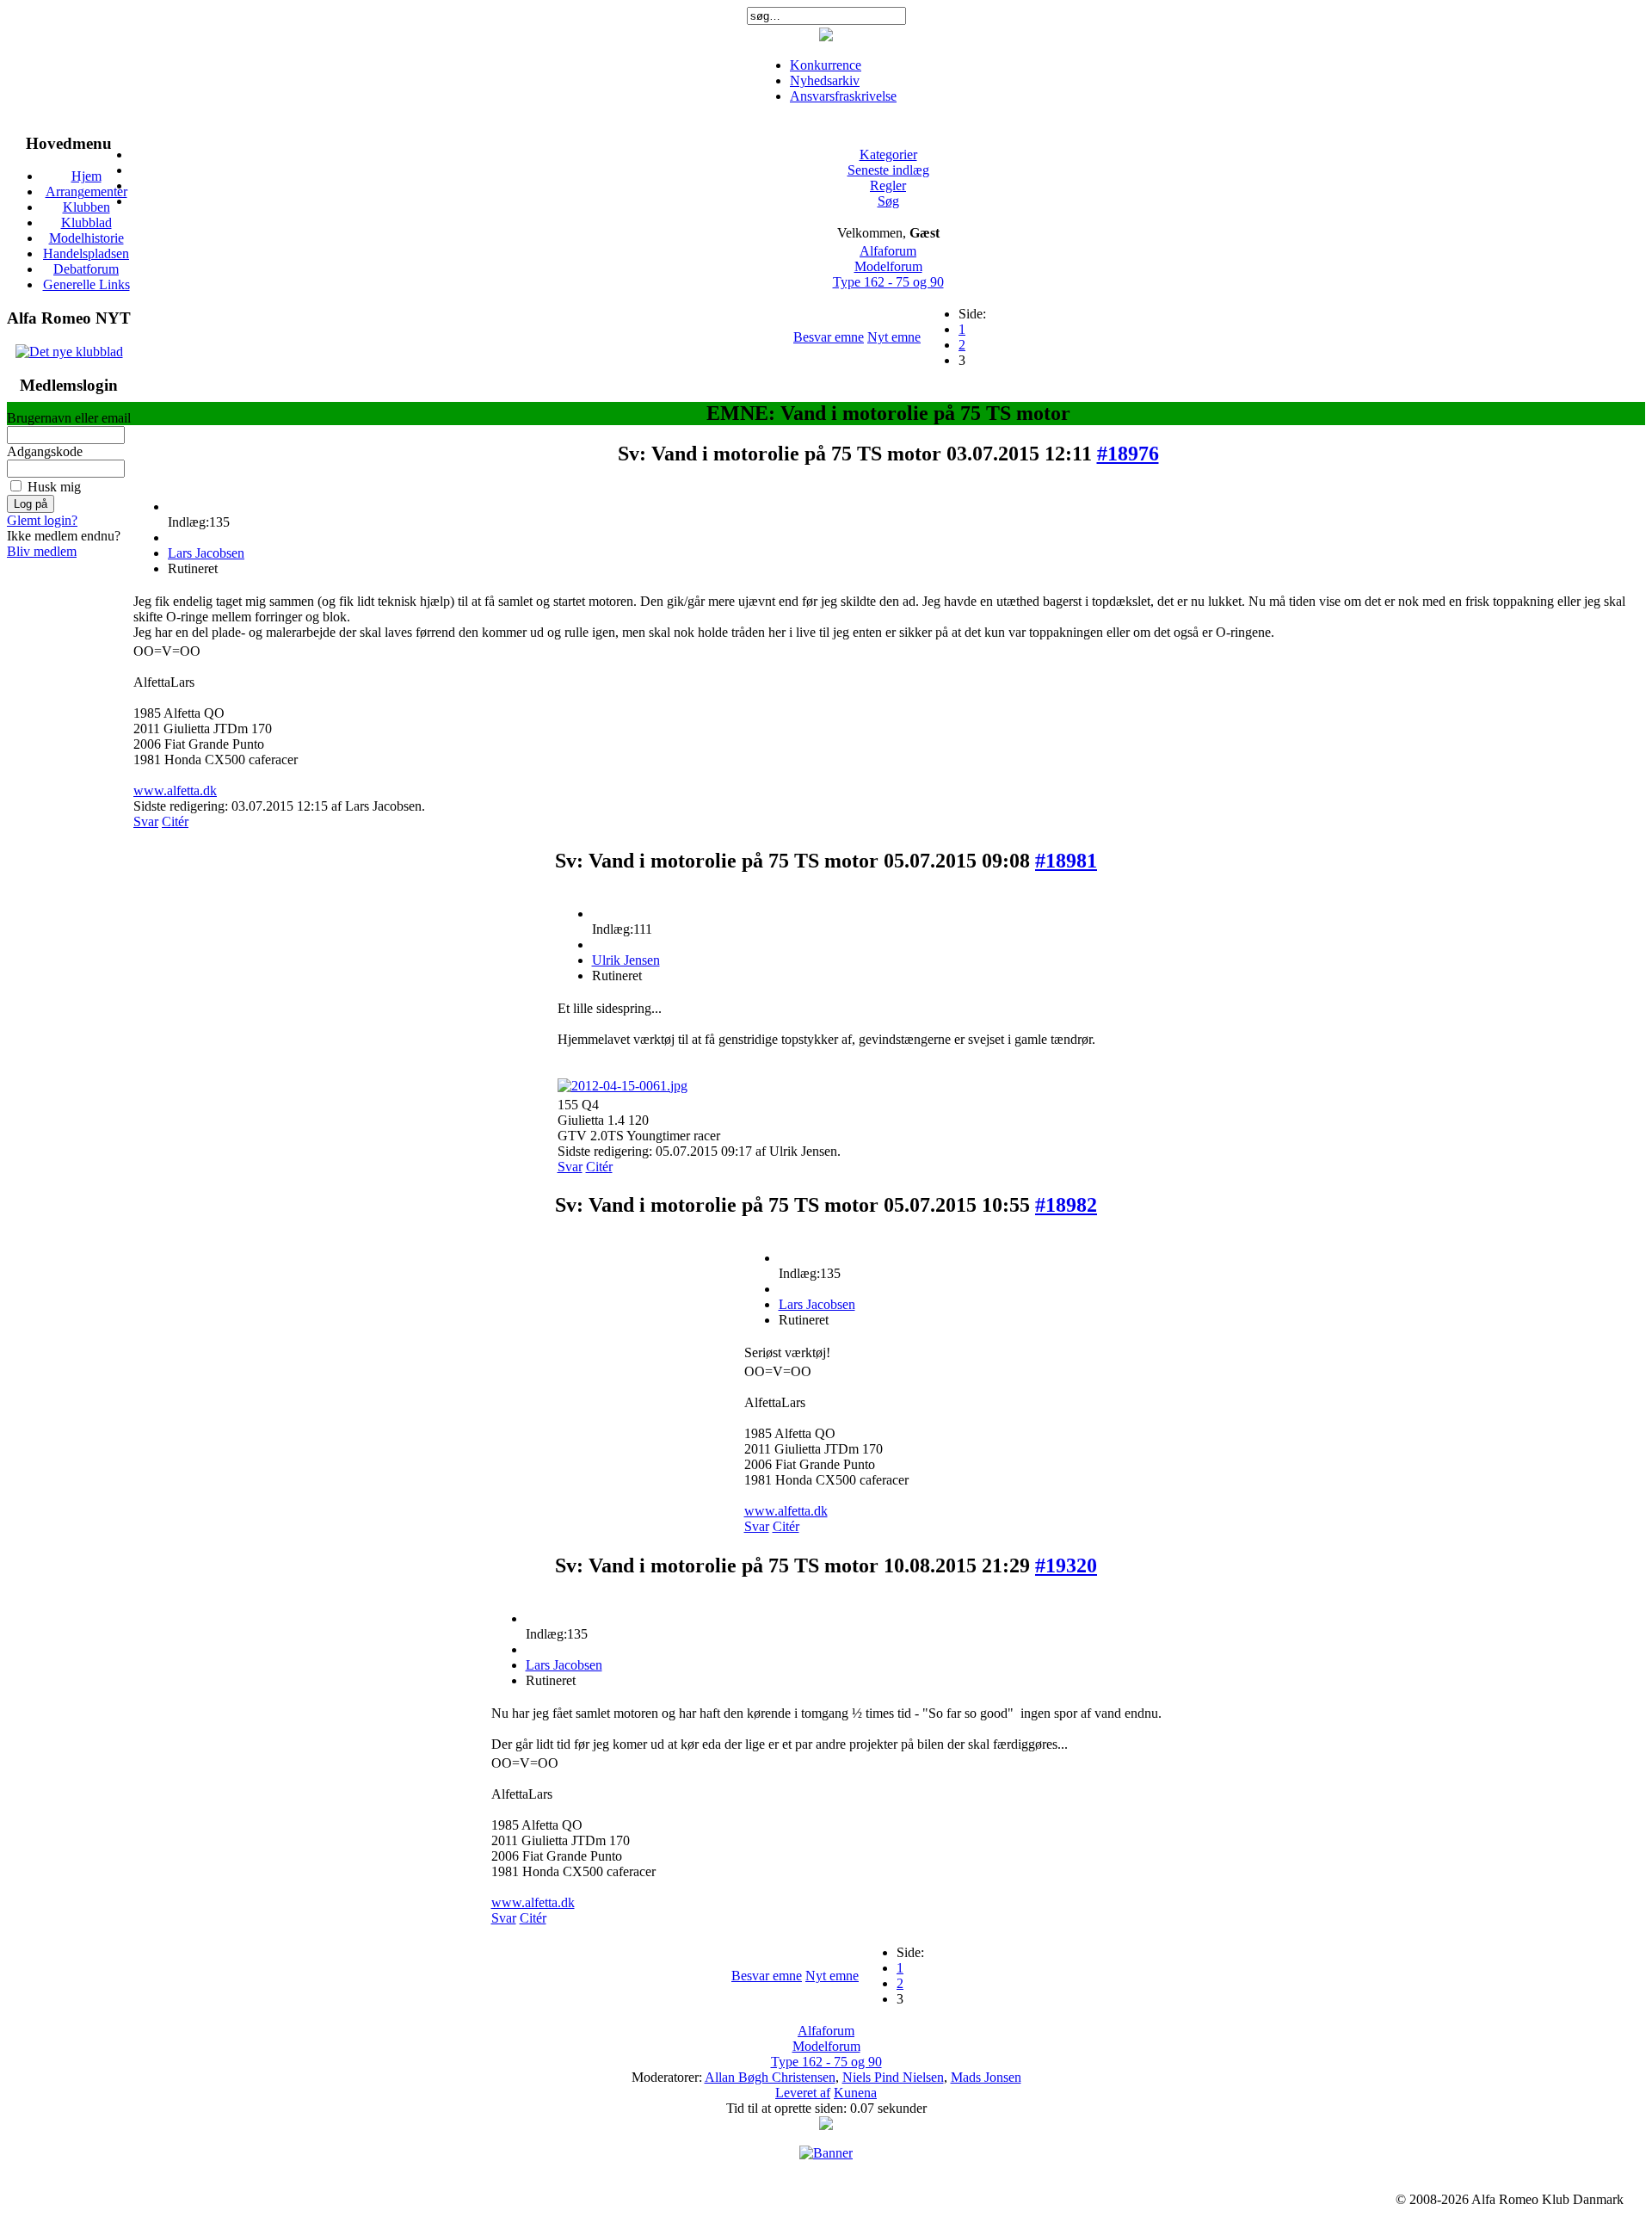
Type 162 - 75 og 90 (888, 282)
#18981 (1066, 861)
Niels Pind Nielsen (893, 2077)
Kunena (855, 2093)
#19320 (1066, 1565)
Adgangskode (45, 451)
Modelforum (888, 266)
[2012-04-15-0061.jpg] (623, 1086)
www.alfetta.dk (175, 790)
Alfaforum (888, 251)
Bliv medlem (42, 551)
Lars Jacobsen (206, 553)
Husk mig (54, 487)
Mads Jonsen (986, 2077)
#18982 (1066, 1205)
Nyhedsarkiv (825, 80)
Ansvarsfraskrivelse (843, 96)
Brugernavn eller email (69, 418)
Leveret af (803, 2093)
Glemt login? (42, 520)
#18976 (1128, 454)
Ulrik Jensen (626, 960)
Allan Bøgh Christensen (770, 2077)
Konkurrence (826, 65)
